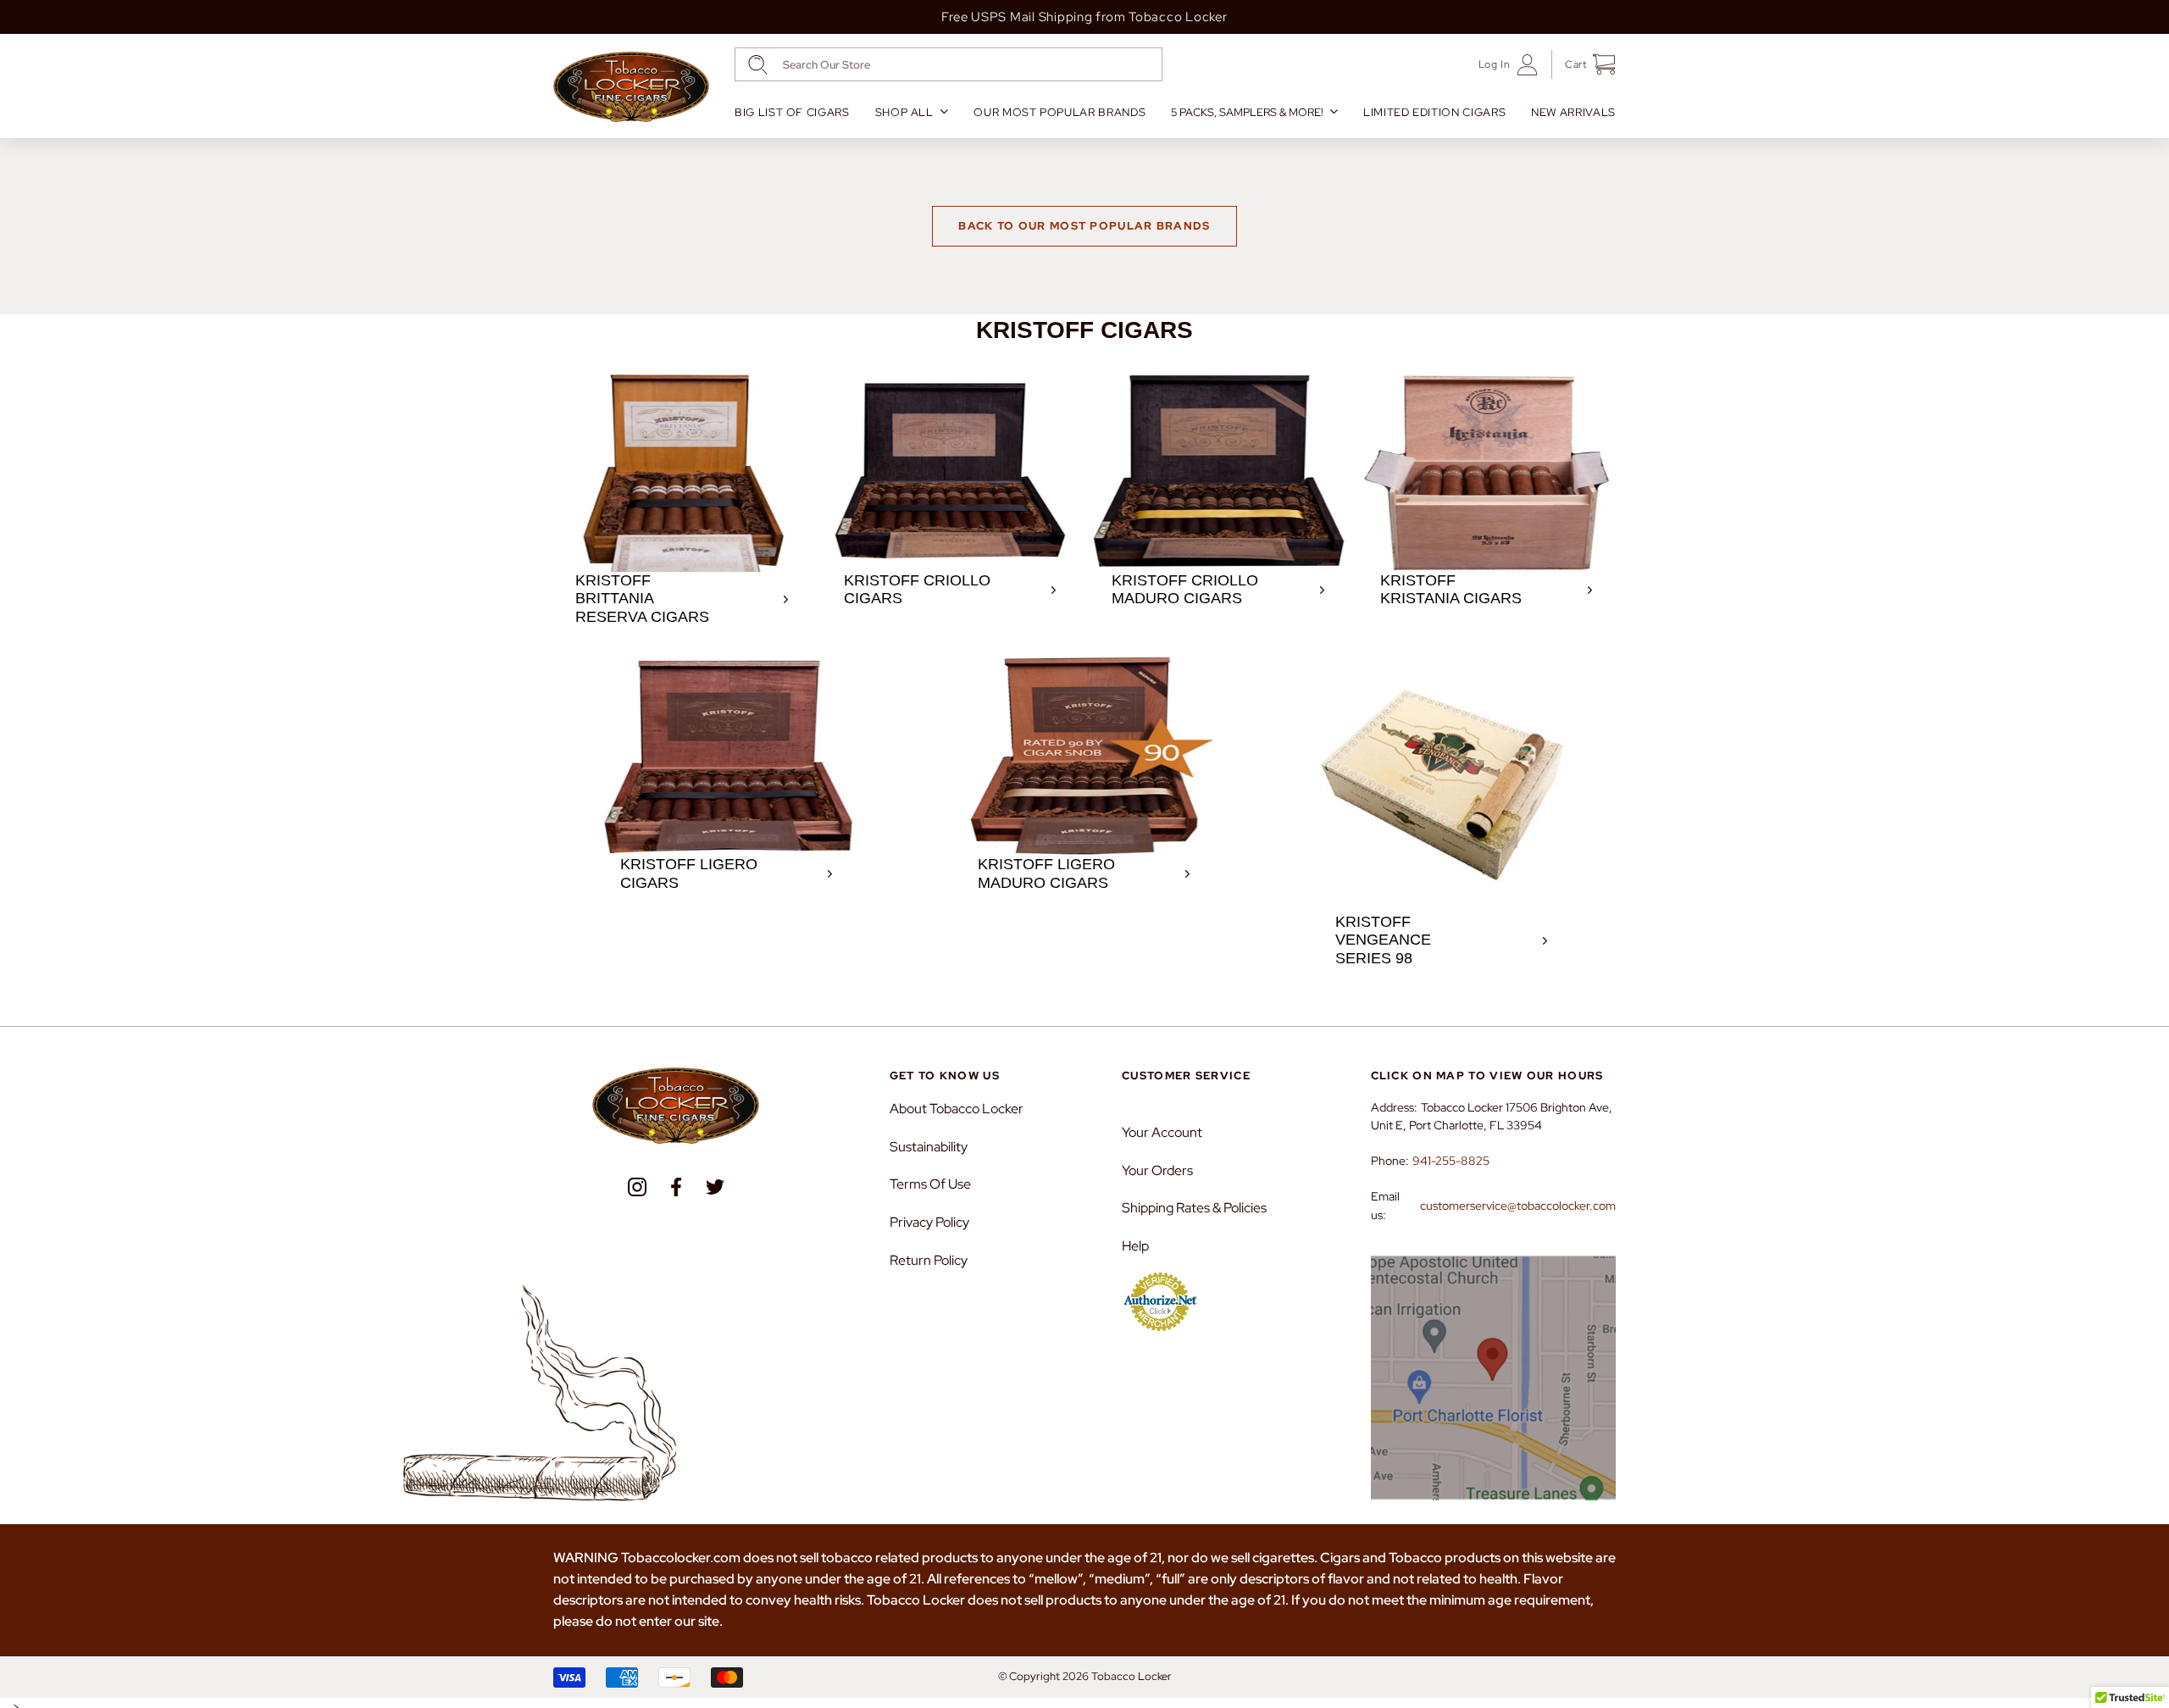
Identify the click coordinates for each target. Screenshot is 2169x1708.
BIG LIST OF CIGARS (792, 112)
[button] (1584, 64)
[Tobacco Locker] (631, 87)
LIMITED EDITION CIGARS (1434, 112)
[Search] (758, 65)
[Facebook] (676, 1187)
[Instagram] (637, 1187)
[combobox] (949, 64)
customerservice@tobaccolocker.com (1518, 1206)
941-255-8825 (1451, 1161)
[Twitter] (715, 1187)
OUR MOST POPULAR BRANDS (1060, 112)
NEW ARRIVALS (1573, 112)
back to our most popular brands (1084, 226)
